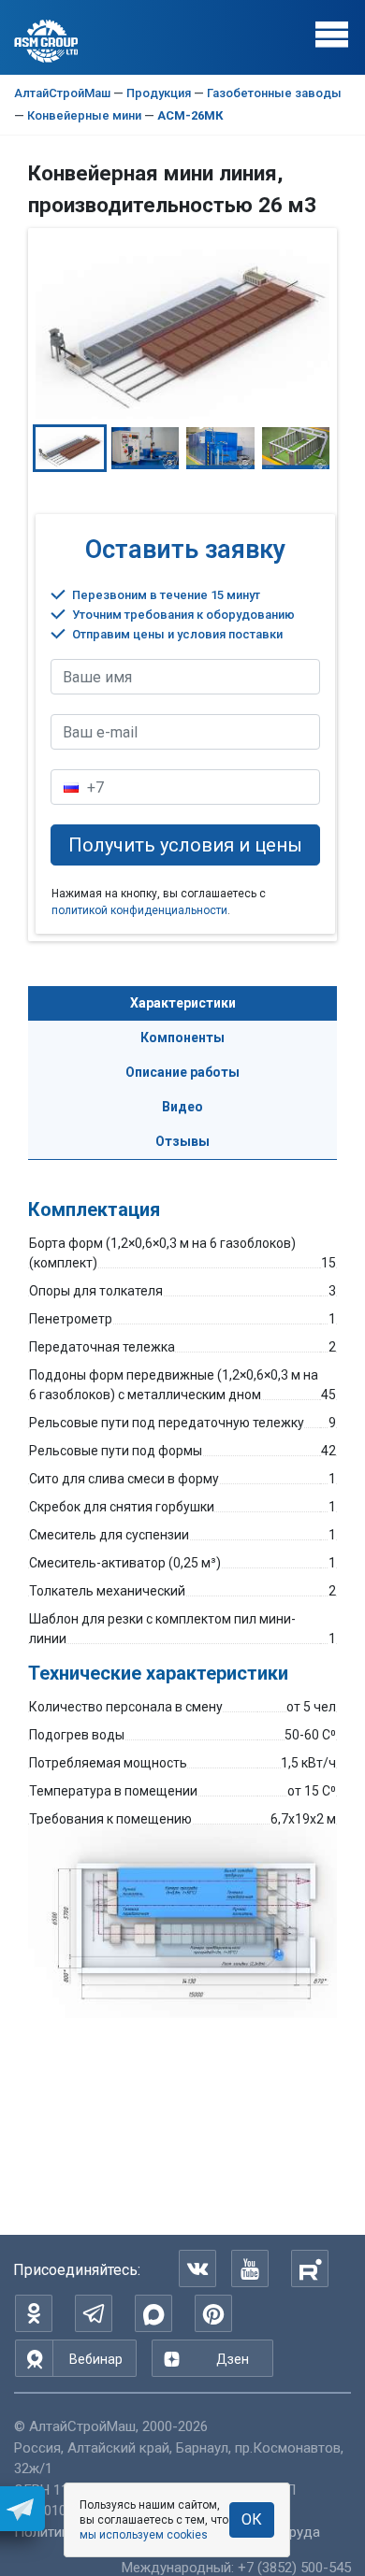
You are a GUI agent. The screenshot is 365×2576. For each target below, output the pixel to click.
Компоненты (182, 1038)
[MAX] (153, 2313)
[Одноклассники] (34, 2313)
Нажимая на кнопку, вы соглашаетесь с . (159, 902)
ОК (252, 2519)
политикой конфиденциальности (139, 910)
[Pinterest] (213, 2313)
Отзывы (182, 1141)
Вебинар (96, 2359)
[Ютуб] (250, 2268)
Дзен (233, 2359)
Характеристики (183, 1003)
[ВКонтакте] (197, 2268)
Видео (182, 1107)
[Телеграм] (94, 2313)
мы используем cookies (144, 2535)
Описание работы (182, 1072)
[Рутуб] (310, 2268)
